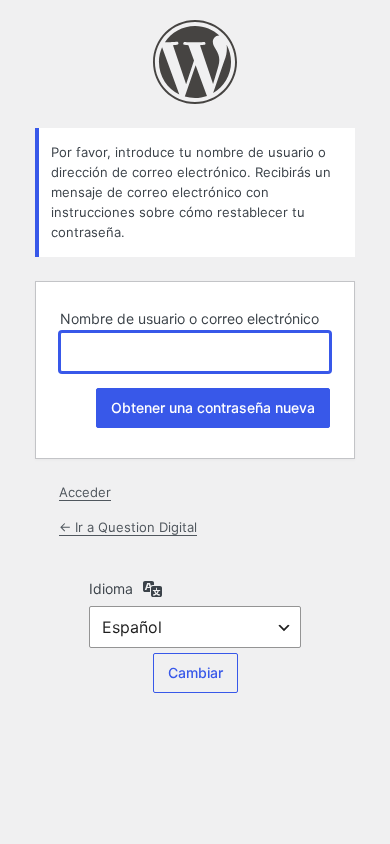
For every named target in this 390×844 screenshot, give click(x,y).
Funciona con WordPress (195, 62)
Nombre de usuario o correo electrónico (189, 318)
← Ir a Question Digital (128, 527)
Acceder (85, 492)
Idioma (111, 588)
